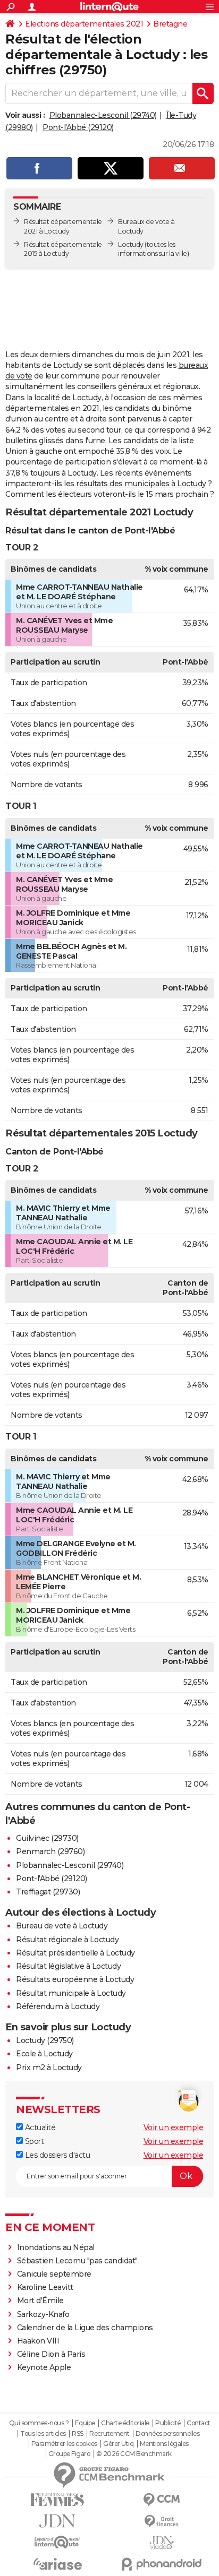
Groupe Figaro (69, 2454)
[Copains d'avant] (57, 2542)
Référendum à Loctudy (58, 2006)
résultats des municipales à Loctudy (141, 484)
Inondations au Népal (56, 2247)
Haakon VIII (38, 2341)
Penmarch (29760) (50, 1851)
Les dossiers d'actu (56, 2155)
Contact (199, 2423)
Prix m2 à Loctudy (49, 2067)
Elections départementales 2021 (84, 24)
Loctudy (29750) (45, 2040)
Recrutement (109, 2434)
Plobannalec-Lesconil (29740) (103, 115)
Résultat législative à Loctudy (68, 1966)
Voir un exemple (174, 2127)
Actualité (39, 2127)
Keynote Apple (44, 2367)
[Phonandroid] (162, 2564)
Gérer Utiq (118, 2444)
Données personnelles (167, 2434)
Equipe (85, 2423)
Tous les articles (43, 2434)
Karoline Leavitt (45, 2287)
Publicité (168, 2423)
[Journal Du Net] (57, 2521)
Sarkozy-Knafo (43, 2314)
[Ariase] (57, 2564)
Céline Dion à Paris (51, 2354)
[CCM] (162, 2500)
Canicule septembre (54, 2274)
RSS (78, 2434)
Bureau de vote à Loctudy (62, 1926)
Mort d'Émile (40, 2301)
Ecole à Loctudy (44, 2054)
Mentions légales (164, 2444)
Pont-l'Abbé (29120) (78, 127)
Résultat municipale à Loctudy (71, 1993)
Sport (33, 2141)
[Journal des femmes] (57, 2500)
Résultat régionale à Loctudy (67, 1940)
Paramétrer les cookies (64, 2444)
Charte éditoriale (125, 2423)
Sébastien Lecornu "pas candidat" (77, 2261)
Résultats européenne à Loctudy (75, 1979)
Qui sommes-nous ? (39, 2423)
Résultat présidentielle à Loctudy (75, 1953)
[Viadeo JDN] (162, 2543)
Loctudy (131, 244)
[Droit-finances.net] (162, 2522)
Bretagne (170, 24)
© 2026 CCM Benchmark (134, 2454)
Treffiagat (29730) (48, 1892)
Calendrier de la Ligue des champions (85, 2328)
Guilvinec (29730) (47, 1838)
